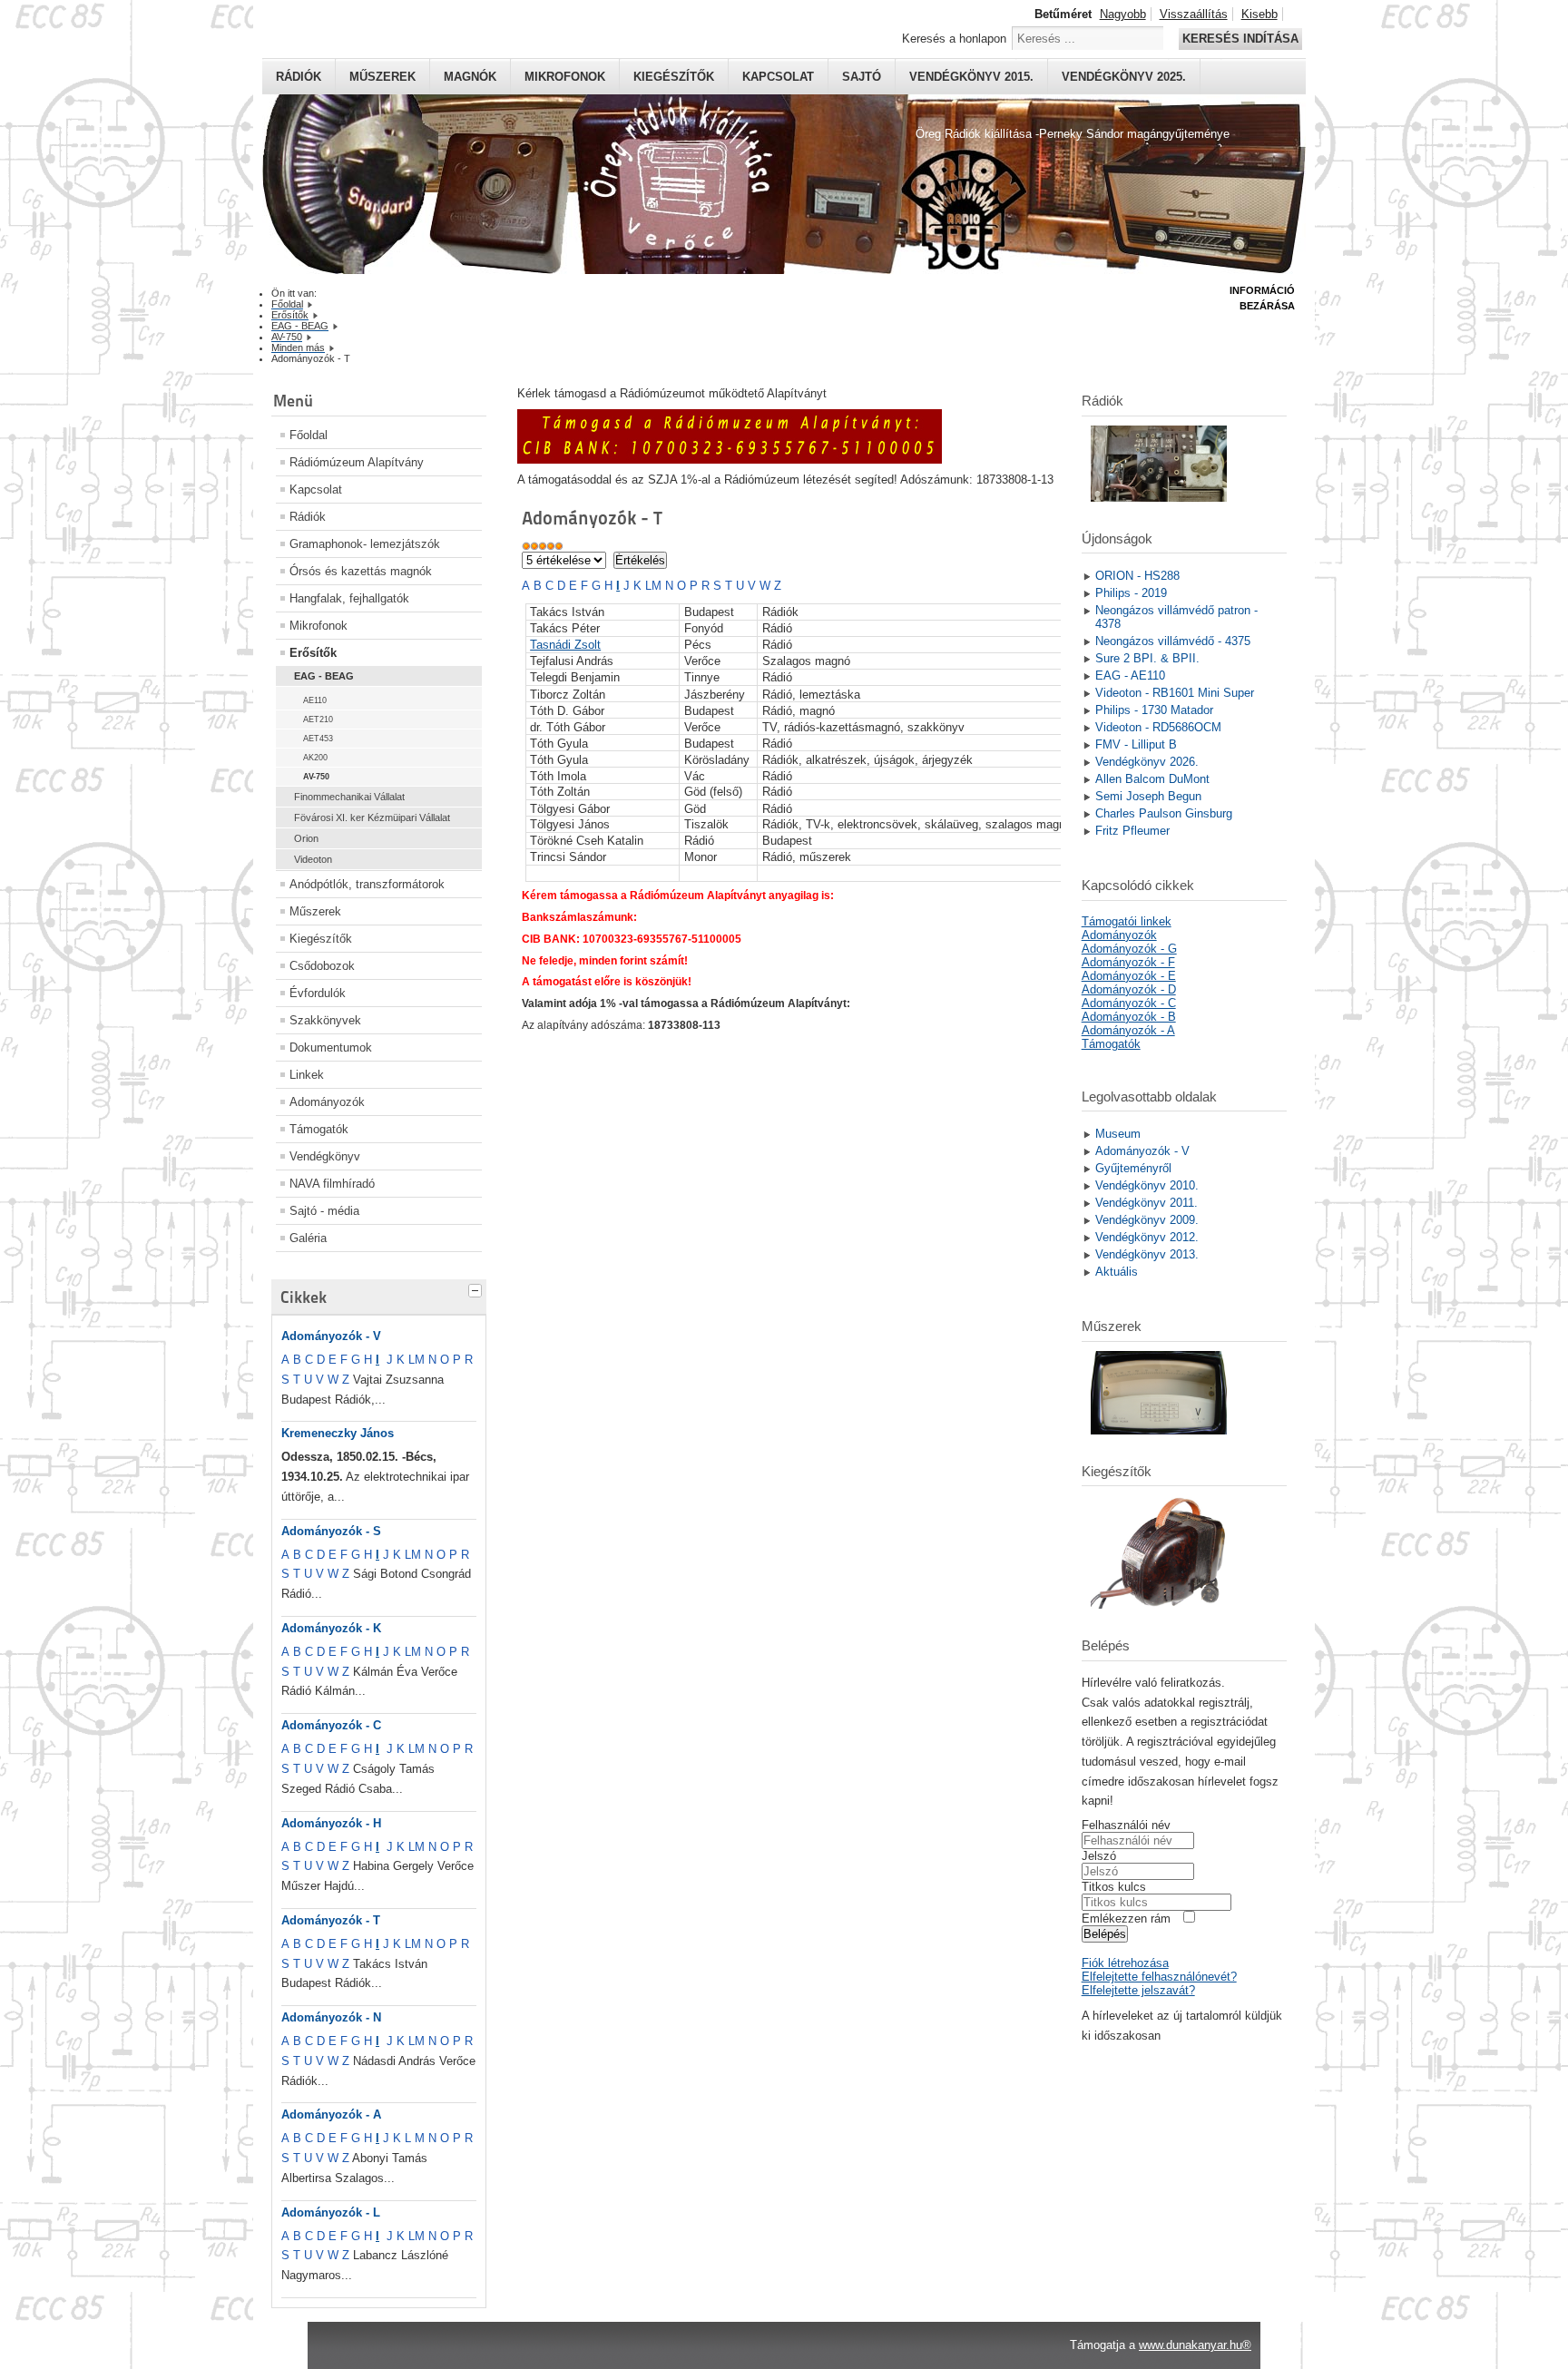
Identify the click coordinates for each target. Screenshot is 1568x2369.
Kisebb (1259, 14)
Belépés (1105, 1934)
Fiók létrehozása (1125, 1963)
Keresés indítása (1240, 39)
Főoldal (309, 435)
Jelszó (1099, 1856)
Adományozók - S (331, 1531)
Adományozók (327, 1102)
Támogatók (319, 1129)
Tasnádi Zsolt (565, 645)
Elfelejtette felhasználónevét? (1159, 1977)
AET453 (318, 739)
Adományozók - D (1129, 989)
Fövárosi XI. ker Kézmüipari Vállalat (372, 817)
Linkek (307, 1075)
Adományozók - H (331, 1823)
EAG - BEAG (324, 676)
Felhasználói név (1126, 1825)
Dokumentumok (331, 1047)
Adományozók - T (331, 1920)
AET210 (318, 720)
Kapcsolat (778, 77)
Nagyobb (1123, 14)
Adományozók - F (1128, 962)
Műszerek (382, 77)
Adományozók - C (331, 1725)
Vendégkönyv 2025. (1124, 77)
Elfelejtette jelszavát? (1138, 1990)
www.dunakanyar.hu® (1195, 2345)
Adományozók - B (1129, 1017)
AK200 (315, 758)
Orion (306, 838)
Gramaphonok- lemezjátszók (365, 544)
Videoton (313, 859)
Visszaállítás (1194, 14)
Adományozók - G (1129, 949)
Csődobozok (322, 966)
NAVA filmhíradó (332, 1184)
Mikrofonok (565, 77)
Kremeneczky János (338, 1433)
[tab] (477, 1288)
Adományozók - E (1129, 976)
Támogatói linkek (1127, 921)
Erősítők (313, 653)
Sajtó (862, 77)
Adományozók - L (331, 2212)
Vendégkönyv (325, 1156)
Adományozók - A (331, 2114)
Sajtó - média (324, 1211)
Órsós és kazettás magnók (361, 571)
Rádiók (299, 77)
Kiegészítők (674, 77)
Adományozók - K (331, 1628)
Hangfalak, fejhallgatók (349, 598)
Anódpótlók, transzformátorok (367, 884)
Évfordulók (318, 993)
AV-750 (316, 777)
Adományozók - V (331, 1336)
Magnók (470, 77)
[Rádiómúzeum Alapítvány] (730, 460)
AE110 (315, 700)
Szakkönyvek (325, 1020)
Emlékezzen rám (1126, 1919)
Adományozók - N (331, 2017)
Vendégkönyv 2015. (971, 77)
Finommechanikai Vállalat (349, 797)
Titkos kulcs (1114, 1887)
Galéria (308, 1238)
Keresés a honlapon (954, 39)
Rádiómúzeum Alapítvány (357, 462)
